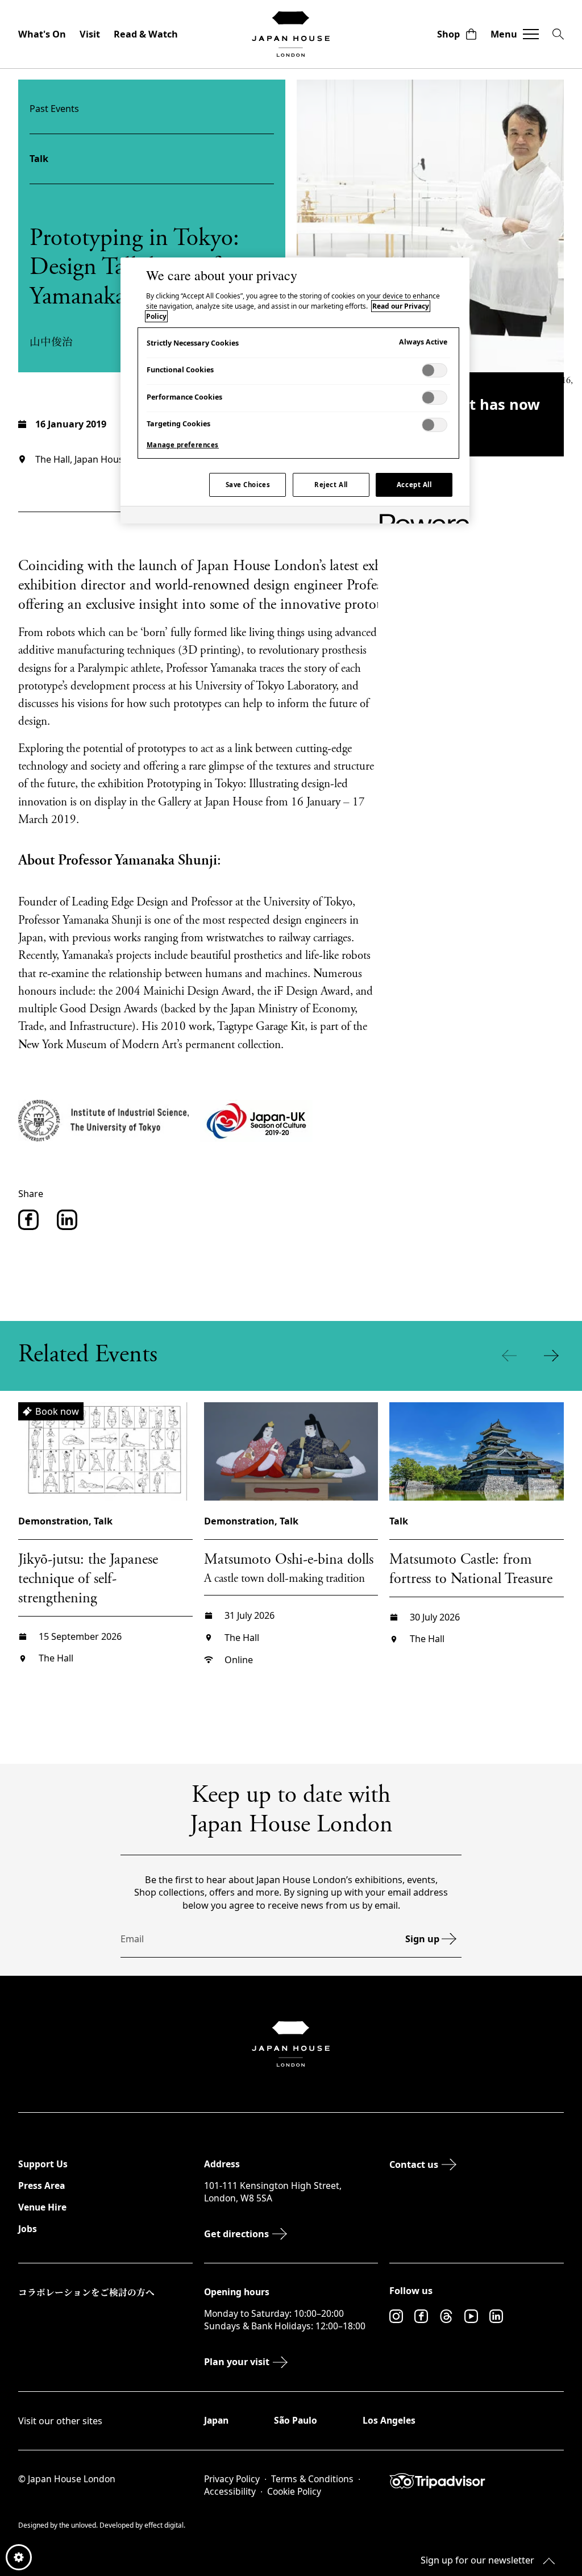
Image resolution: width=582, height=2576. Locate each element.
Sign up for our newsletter (477, 2560)
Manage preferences (183, 445)
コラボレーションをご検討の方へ (86, 2292)
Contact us (414, 2164)
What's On (42, 34)
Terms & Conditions (312, 2479)
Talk (39, 159)
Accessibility (230, 2492)
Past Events (54, 109)
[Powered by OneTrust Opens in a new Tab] (421, 516)
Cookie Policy (294, 2492)
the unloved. (79, 2525)
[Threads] (446, 2316)
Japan (216, 2420)
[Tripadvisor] (477, 2481)
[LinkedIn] (496, 2316)
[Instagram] (396, 2316)
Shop (448, 34)
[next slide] (554, 1356)
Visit (90, 34)
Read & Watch (146, 34)
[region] (295, 390)
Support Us (43, 2164)
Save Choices (248, 485)
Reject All (331, 485)
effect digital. (165, 2525)
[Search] (558, 34)
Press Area (41, 2186)
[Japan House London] (291, 34)
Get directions (236, 2234)
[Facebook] (421, 2316)
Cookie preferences (19, 2557)
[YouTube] (471, 2316)
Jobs (28, 2229)
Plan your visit (237, 2362)
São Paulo (296, 2420)
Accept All (414, 485)
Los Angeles (389, 2420)
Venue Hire (42, 2207)
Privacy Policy (232, 2479)
